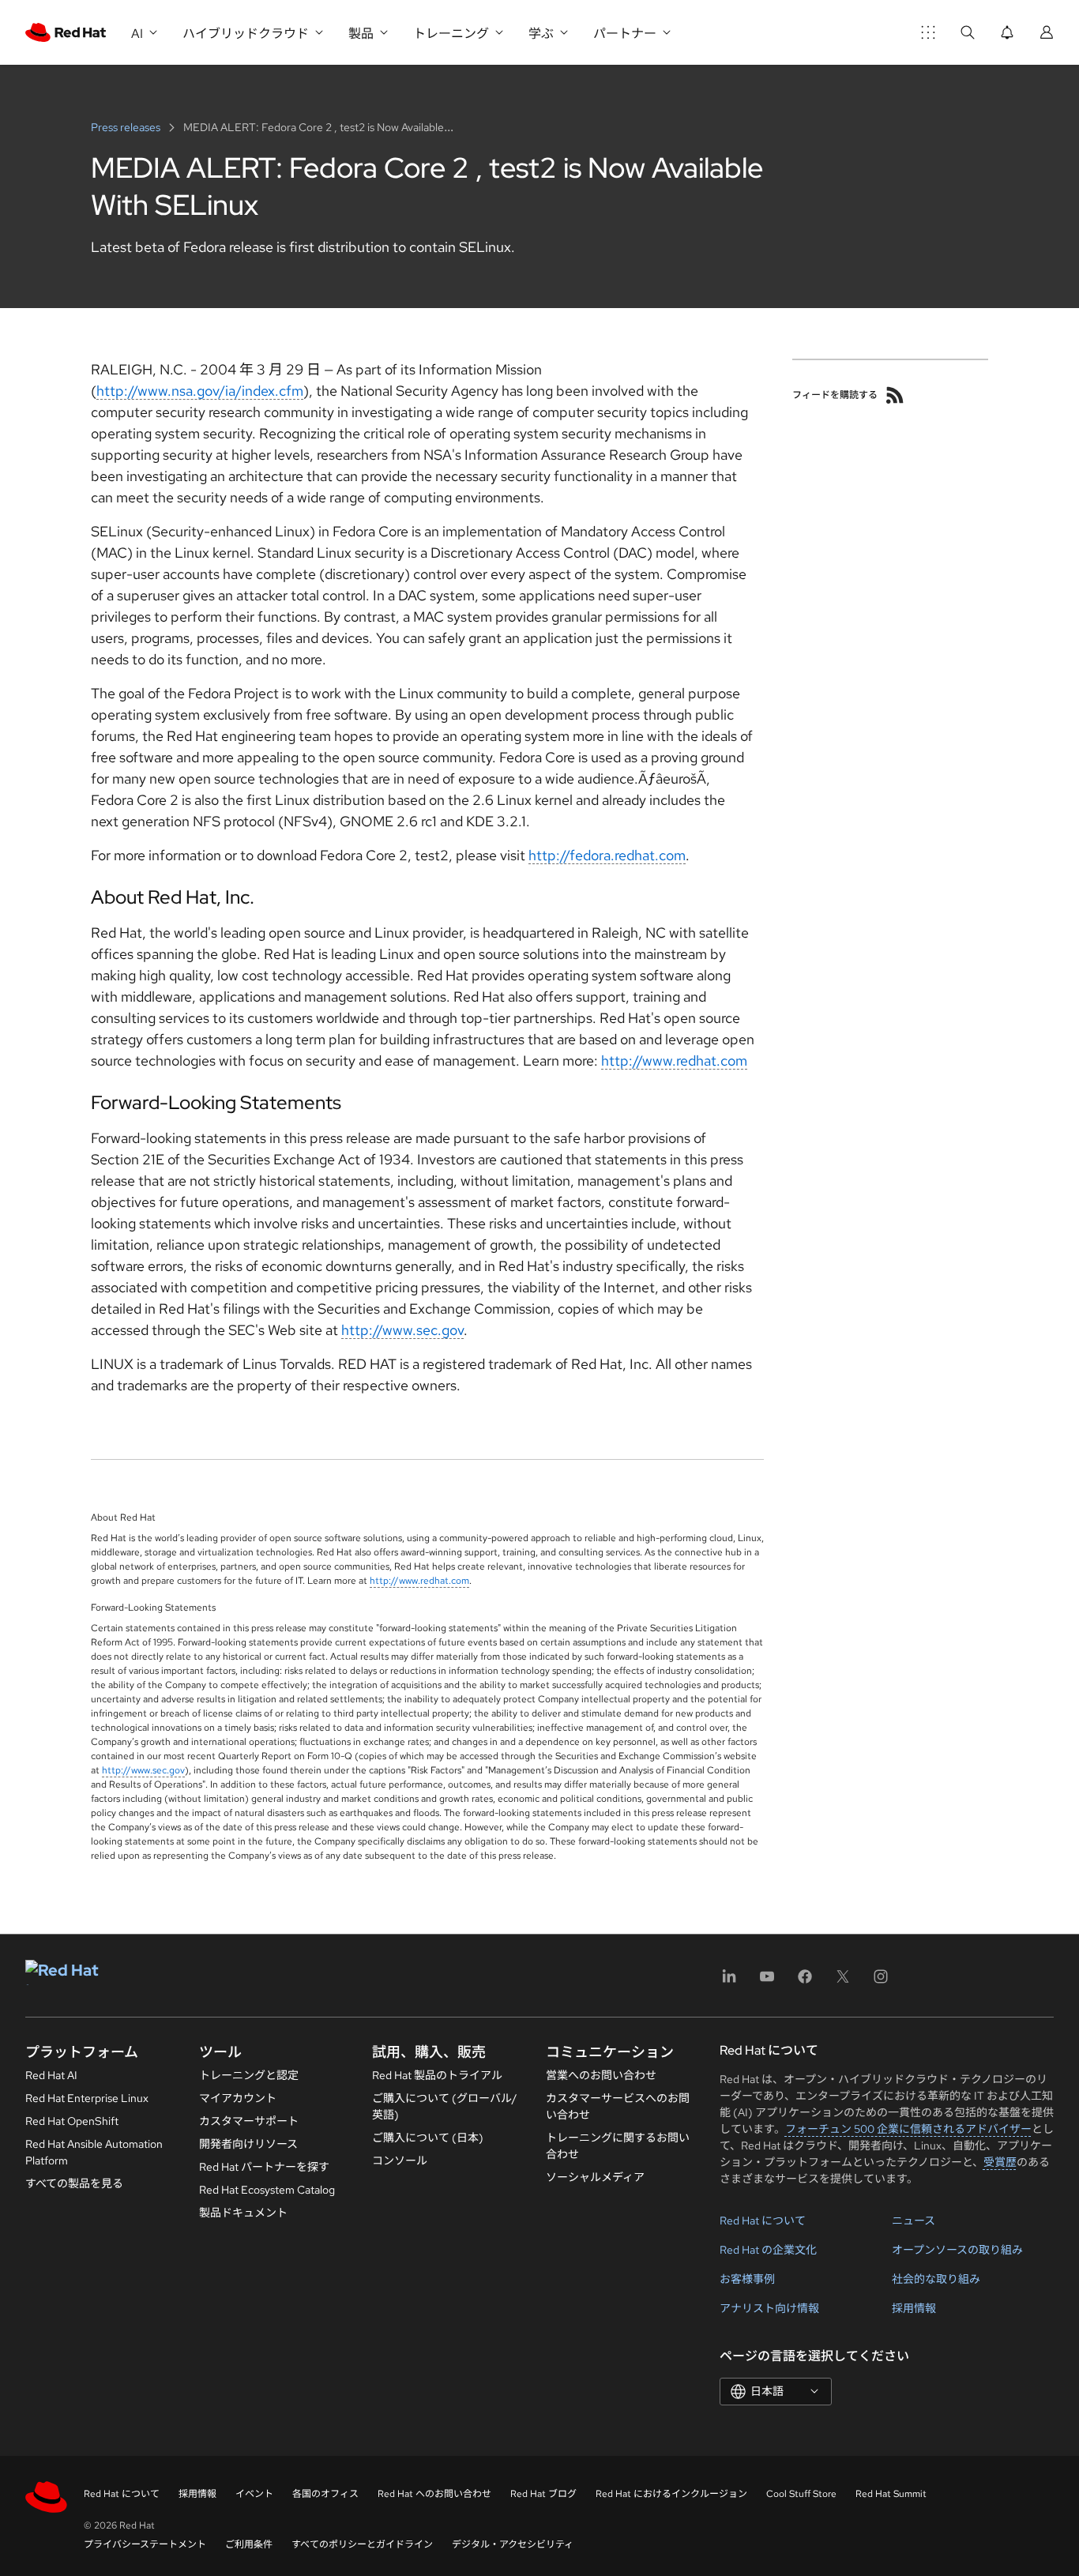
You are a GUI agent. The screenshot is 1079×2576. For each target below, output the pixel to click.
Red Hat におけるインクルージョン (671, 2494)
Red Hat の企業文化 (768, 2250)
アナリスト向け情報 (769, 2308)
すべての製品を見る (74, 2183)
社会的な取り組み (936, 2279)
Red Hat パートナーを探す (264, 2167)
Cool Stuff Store (801, 2494)
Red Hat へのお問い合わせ (434, 2494)
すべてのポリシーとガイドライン (362, 2544)
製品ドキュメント (243, 2213)
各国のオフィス (325, 2494)
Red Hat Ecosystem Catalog (267, 2190)
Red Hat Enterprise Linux (87, 2098)
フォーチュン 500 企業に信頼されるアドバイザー (908, 2129)
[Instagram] (881, 1982)
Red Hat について (763, 2221)
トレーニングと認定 (249, 2075)
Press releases (127, 127)
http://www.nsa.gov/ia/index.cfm (200, 391)
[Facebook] (805, 1982)
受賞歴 (1000, 2162)
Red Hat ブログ (543, 2494)
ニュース (914, 2221)
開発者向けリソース (248, 2144)
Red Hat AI (51, 2075)
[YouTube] (767, 1982)
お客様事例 (747, 2279)
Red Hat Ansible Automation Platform (94, 2152)
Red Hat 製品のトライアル (437, 2075)
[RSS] (895, 395)
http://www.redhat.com (674, 1060)
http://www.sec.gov (402, 1330)
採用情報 (914, 2308)
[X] (843, 1982)
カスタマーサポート (249, 2121)
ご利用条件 (249, 2544)
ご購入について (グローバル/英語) (445, 2106)
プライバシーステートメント (145, 2544)
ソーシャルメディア (595, 2177)
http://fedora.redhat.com (607, 855)
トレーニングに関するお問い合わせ (618, 2146)
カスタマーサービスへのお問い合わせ (618, 2106)
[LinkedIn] (729, 1982)
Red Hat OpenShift (72, 2121)
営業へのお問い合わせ (601, 2075)
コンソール (400, 2160)
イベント (254, 2494)
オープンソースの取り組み (957, 2250)
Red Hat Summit (891, 2494)
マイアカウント (238, 2098)
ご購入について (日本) (428, 2138)
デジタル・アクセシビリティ (513, 2544)
